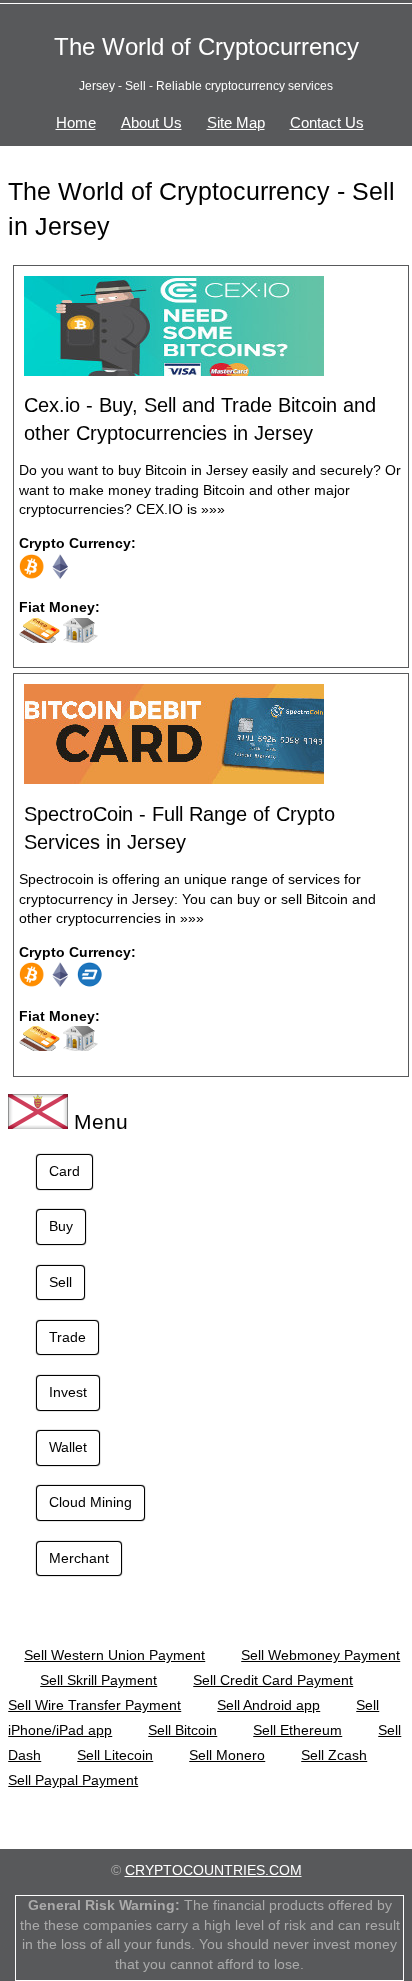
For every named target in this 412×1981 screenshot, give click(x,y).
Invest (68, 1392)
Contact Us (327, 122)
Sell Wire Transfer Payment (94, 1705)
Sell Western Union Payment (114, 1655)
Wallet (68, 1447)
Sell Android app (268, 1705)
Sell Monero (227, 1755)
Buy (61, 1226)
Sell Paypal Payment (73, 1780)
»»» (213, 509)
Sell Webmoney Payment (320, 1655)
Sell (60, 1282)
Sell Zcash (334, 1755)
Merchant (79, 1558)
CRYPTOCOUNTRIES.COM (213, 1870)
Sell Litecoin (115, 1755)
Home (76, 122)
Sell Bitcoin (182, 1730)
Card (64, 1171)
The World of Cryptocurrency (206, 46)
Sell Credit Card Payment (273, 1680)
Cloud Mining (90, 1502)
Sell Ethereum (297, 1730)
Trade (67, 1337)
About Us (151, 122)
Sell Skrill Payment (98, 1680)
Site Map (236, 122)
